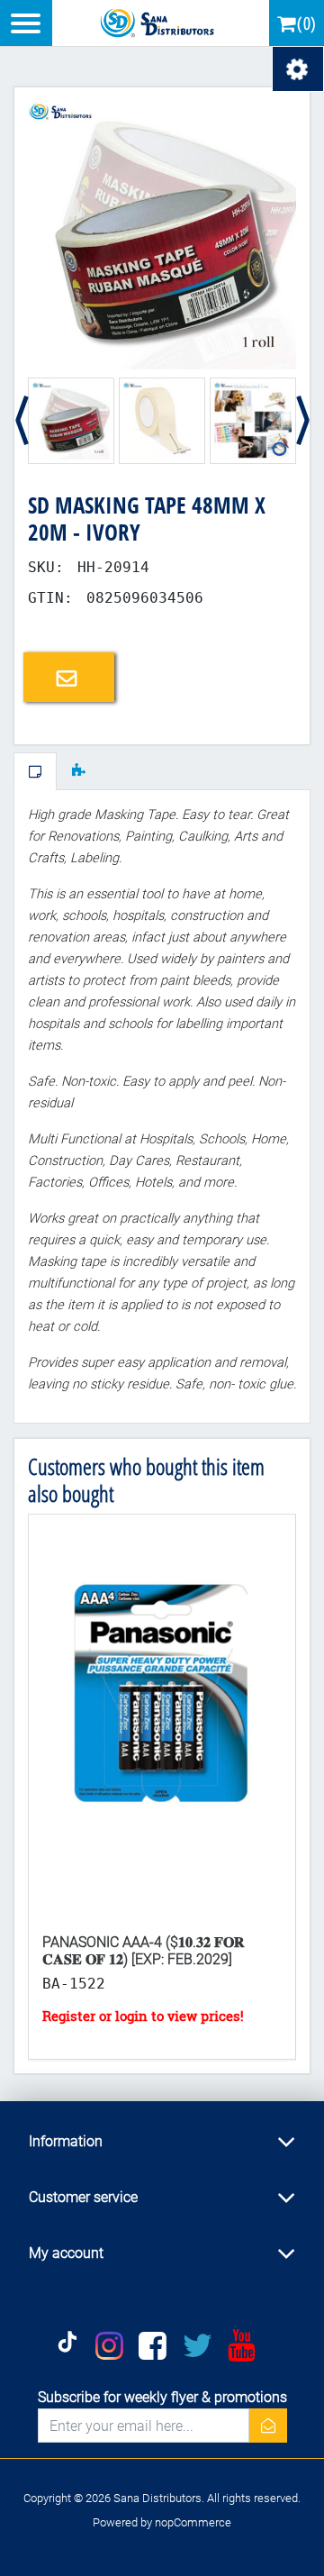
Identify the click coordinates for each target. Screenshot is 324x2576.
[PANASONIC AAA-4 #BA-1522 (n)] (162, 1717)
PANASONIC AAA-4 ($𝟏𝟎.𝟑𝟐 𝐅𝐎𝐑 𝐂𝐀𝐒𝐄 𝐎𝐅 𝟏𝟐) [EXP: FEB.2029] (143, 1951)
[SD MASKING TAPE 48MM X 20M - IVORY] (162, 234)
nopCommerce (193, 2522)
